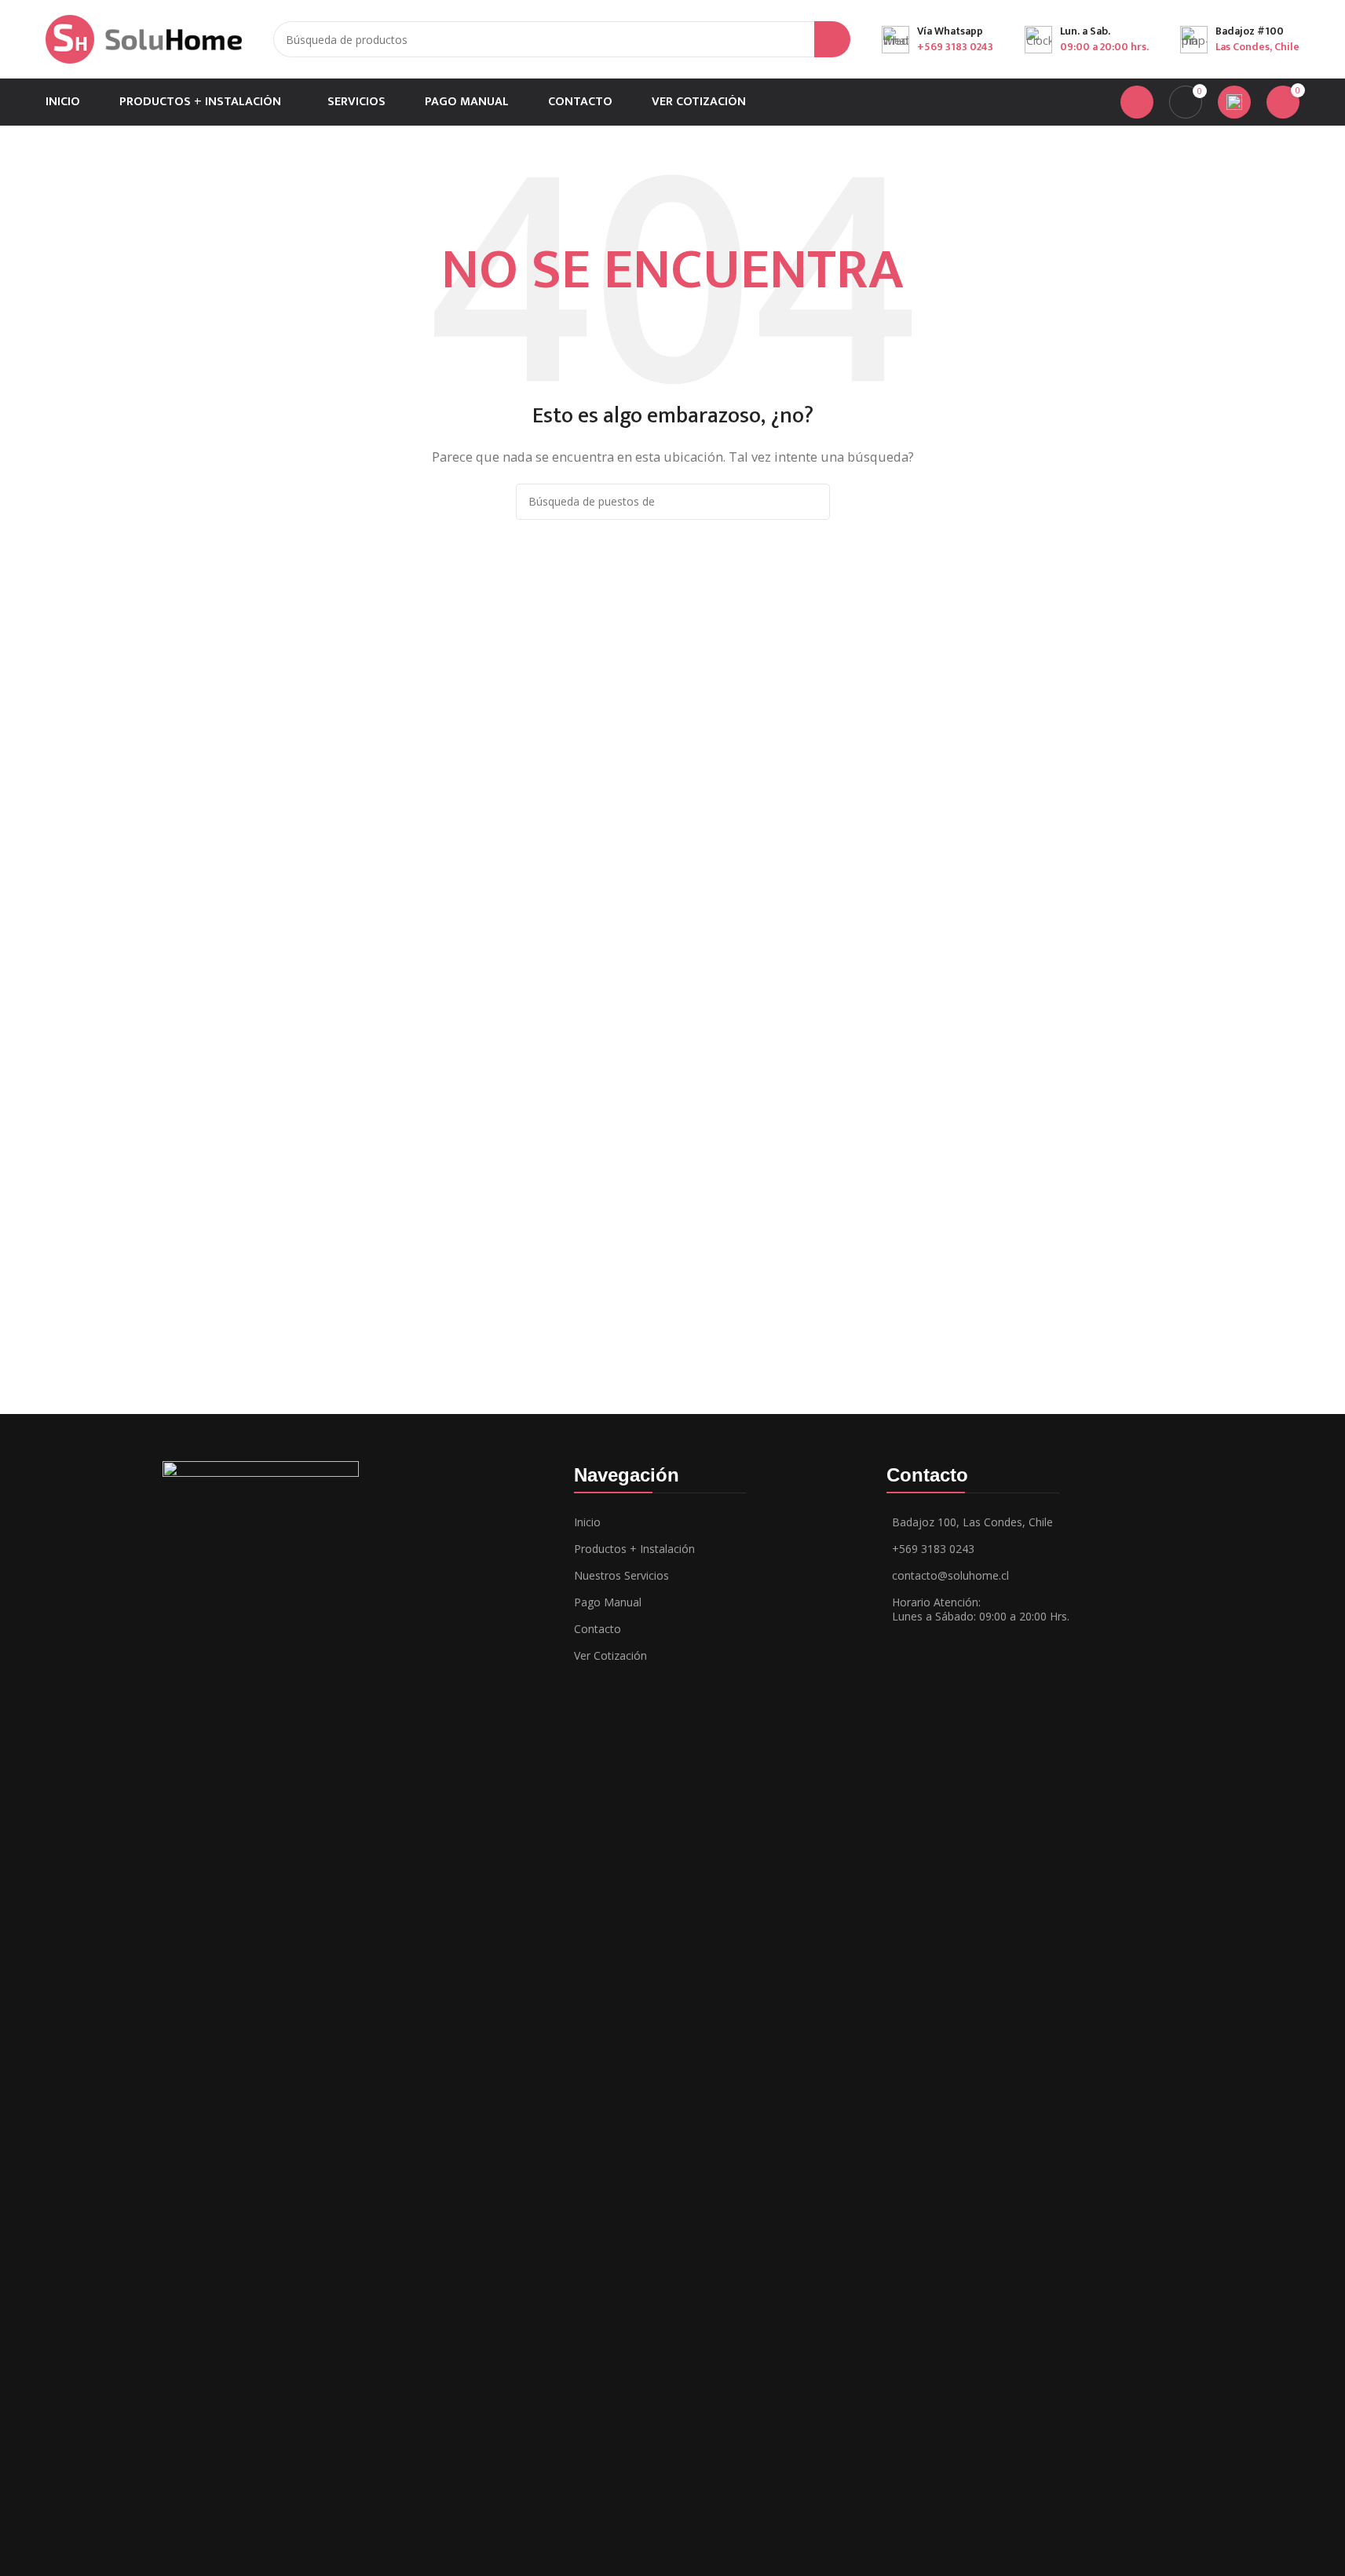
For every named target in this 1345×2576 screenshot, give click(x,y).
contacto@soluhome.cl (950, 1575)
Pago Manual (608, 1602)
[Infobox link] (937, 39)
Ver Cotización (610, 1655)
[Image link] (261, 2048)
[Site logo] (144, 38)
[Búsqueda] (832, 39)
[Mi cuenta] (1137, 102)
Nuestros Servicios (621, 1575)
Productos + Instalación (634, 1549)
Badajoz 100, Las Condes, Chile (972, 1522)
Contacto (598, 1629)
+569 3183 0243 (933, 1549)
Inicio (587, 1522)
